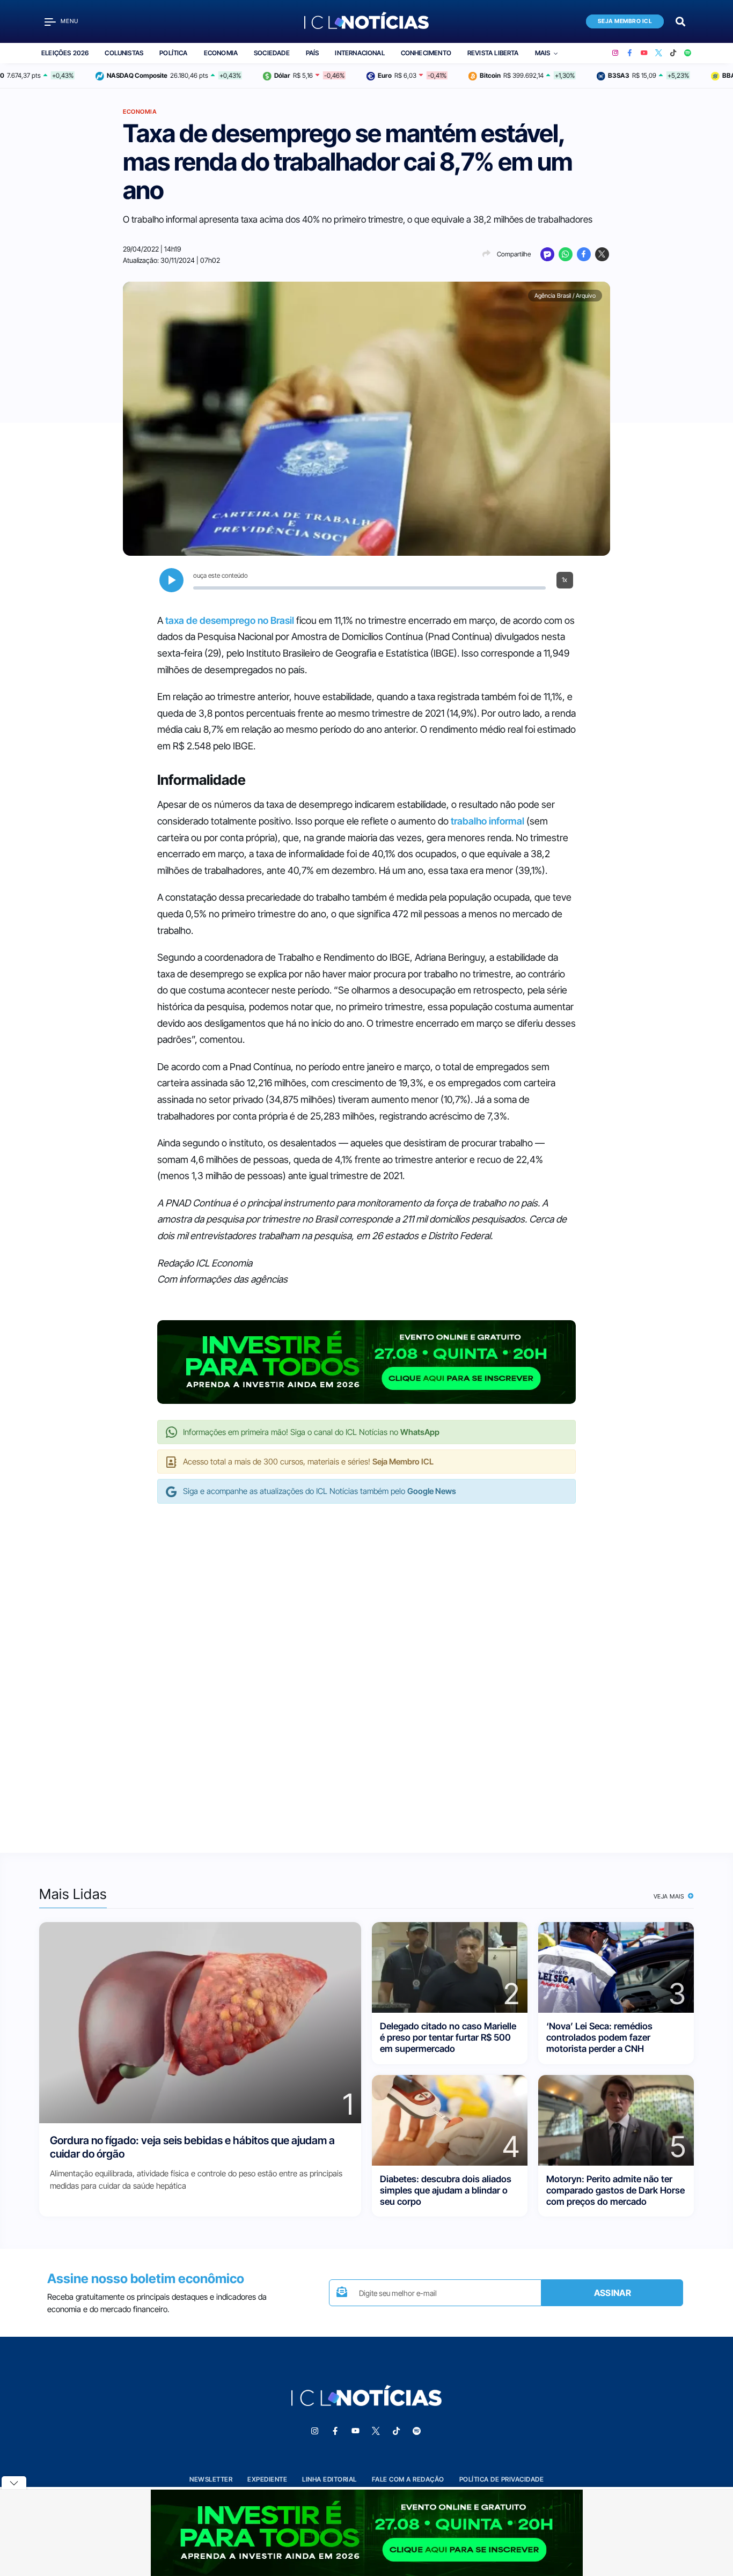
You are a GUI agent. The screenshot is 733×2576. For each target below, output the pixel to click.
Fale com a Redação (408, 2479)
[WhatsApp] (566, 254)
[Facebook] (630, 53)
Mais (543, 53)
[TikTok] (673, 53)
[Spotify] (688, 53)
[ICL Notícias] (367, 21)
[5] (616, 2119)
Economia (221, 53)
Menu (69, 21)
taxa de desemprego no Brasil (230, 620)
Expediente (267, 2479)
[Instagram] (615, 53)
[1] (200, 2022)
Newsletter (211, 2479)
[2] (450, 1966)
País (313, 53)
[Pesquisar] (680, 21)
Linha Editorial (329, 2479)
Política (173, 53)
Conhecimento (426, 53)
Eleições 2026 (65, 53)
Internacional (360, 53)
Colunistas (124, 53)
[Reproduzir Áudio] (171, 580)
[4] (450, 2119)
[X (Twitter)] (659, 53)
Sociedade (272, 53)
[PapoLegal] (547, 254)
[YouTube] (644, 53)
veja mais (670, 1896)
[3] (616, 1966)
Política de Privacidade (502, 2479)
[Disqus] (366, 1667)
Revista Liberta (493, 53)
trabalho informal (488, 821)
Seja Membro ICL (625, 21)
